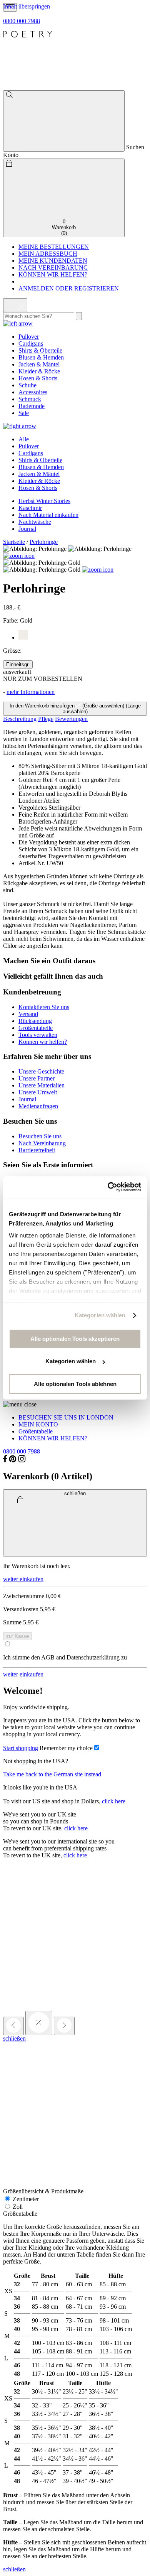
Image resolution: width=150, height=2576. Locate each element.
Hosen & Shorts (38, 378)
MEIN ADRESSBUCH (48, 254)
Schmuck (30, 399)
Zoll (17, 2207)
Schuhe (27, 385)
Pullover (29, 337)
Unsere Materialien (42, 1085)
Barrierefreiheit (37, 1150)
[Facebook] (5, 1460)
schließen (14, 2038)
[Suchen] (64, 121)
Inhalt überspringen (27, 6)
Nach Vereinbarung (42, 1143)
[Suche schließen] (15, 305)
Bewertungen (71, 719)
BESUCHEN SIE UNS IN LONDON (66, 1417)
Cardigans (31, 344)
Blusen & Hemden (41, 357)
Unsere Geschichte (41, 1071)
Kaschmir (30, 508)
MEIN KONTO (38, 1424)
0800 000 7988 (22, 21)
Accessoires (33, 392)
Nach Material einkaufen (48, 515)
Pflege (46, 719)
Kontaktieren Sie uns (44, 1007)
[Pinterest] (13, 1460)
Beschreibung (20, 719)
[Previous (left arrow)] (13, 2026)
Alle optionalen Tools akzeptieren (75, 1339)
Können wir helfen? (43, 1042)
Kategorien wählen (100, 1315)
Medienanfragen (38, 1106)
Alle (24, 439)
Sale (24, 413)
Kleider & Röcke (39, 371)
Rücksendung (35, 1021)
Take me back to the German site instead (52, 1774)
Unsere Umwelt (38, 1092)
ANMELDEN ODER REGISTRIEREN (69, 288)
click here (114, 1801)
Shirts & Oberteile (40, 350)
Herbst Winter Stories (44, 501)
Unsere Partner (37, 1078)
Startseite (14, 542)
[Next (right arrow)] (64, 2026)
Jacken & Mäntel (39, 364)
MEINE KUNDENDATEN (53, 261)
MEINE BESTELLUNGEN (54, 247)
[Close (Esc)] (39, 2023)
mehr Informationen (31, 692)
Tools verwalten (38, 1035)
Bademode (32, 406)
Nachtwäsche (35, 522)
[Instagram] (22, 1460)
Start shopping (21, 1748)
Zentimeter (25, 2199)
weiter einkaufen (23, 1579)
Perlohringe (44, 542)
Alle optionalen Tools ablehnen (75, 1384)
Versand (28, 1014)
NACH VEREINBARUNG (53, 268)
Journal (27, 529)
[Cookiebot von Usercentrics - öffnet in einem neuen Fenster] (108, 1187)
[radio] (18, 664)
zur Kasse (17, 1636)
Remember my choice (66, 1748)
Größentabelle (36, 1028)
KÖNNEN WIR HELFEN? (53, 274)
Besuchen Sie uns (40, 1136)
